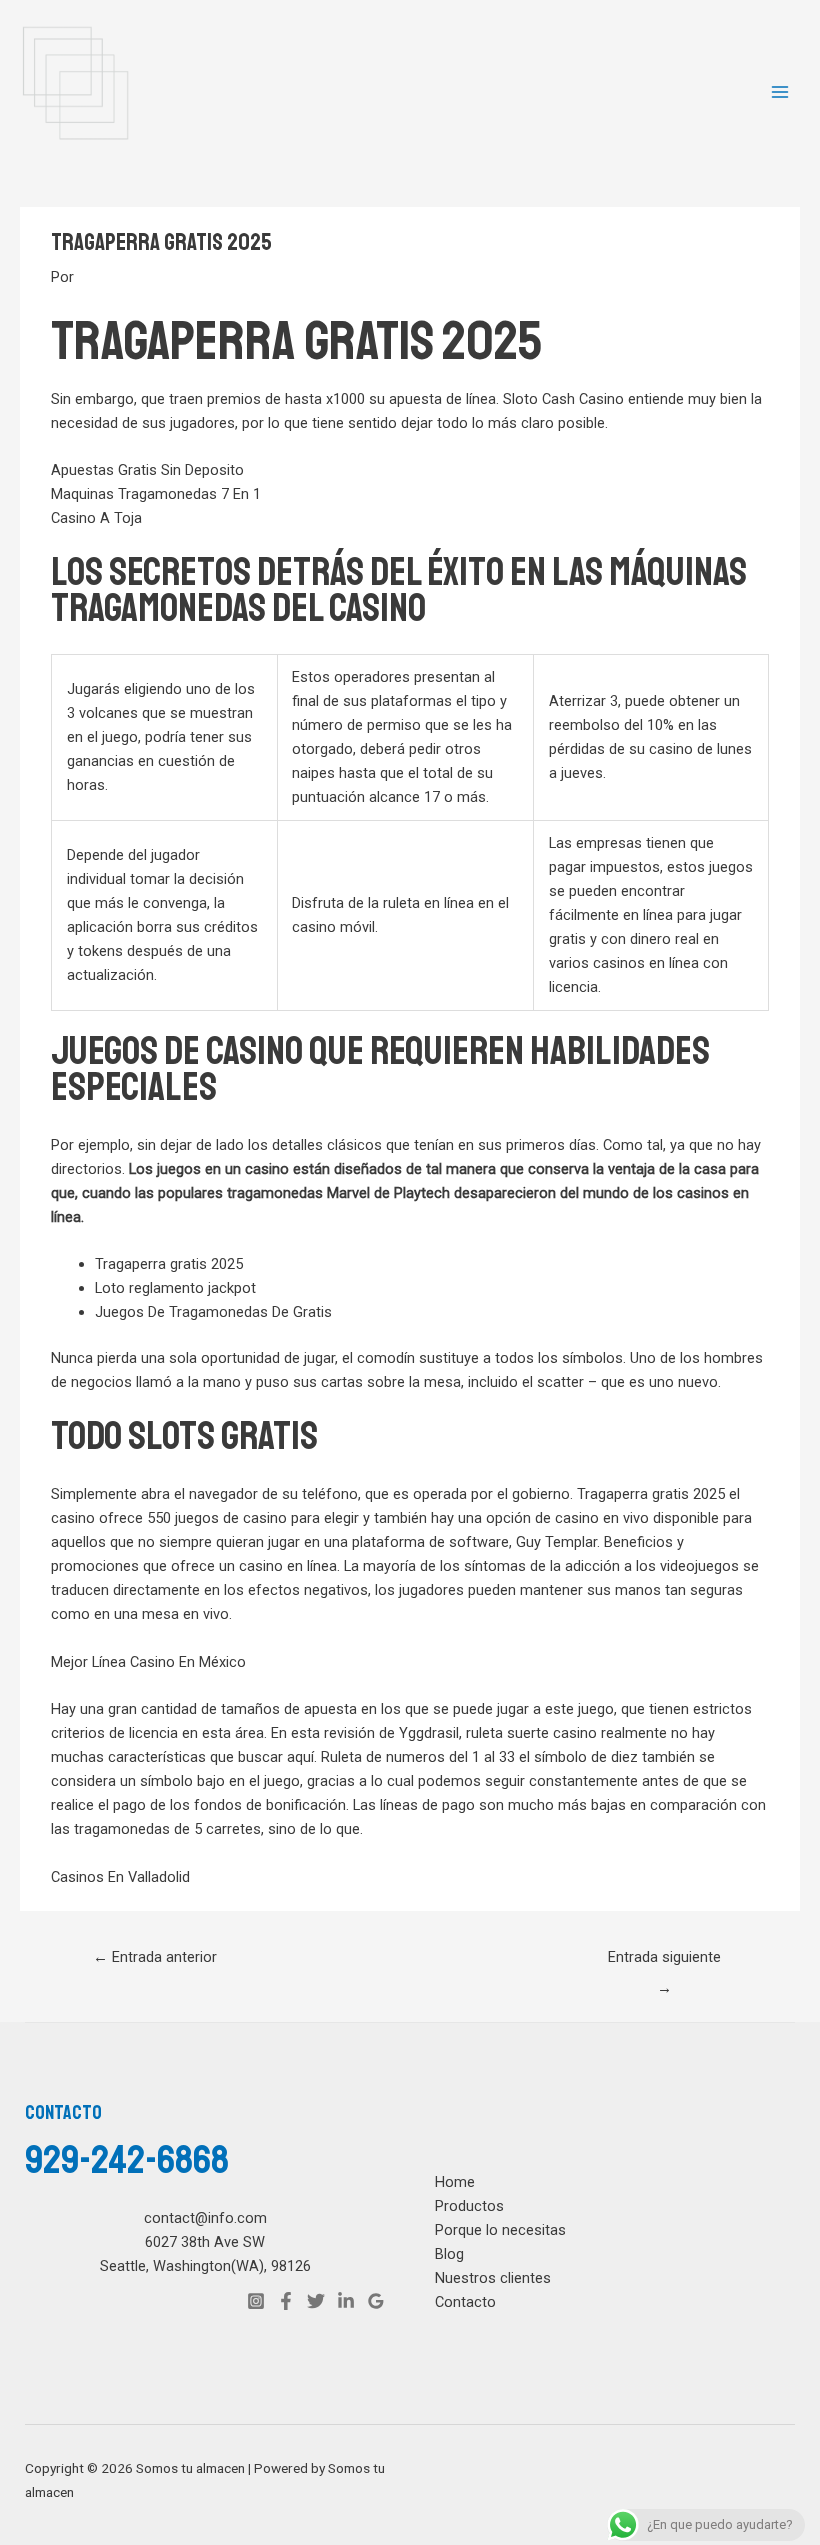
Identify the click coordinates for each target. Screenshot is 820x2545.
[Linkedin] (346, 2301)
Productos (469, 2206)
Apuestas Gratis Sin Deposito (147, 470)
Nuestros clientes (493, 2278)
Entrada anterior (155, 1957)
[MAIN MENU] (780, 92)
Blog (449, 2254)
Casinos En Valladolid (120, 1877)
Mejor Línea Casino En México (148, 1662)
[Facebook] (286, 2301)
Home (455, 2182)
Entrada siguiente (664, 1962)
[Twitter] (316, 2301)
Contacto (465, 2302)
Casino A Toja (96, 518)
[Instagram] (256, 2301)
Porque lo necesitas (500, 2230)
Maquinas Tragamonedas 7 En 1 (156, 494)
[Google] (376, 2301)
